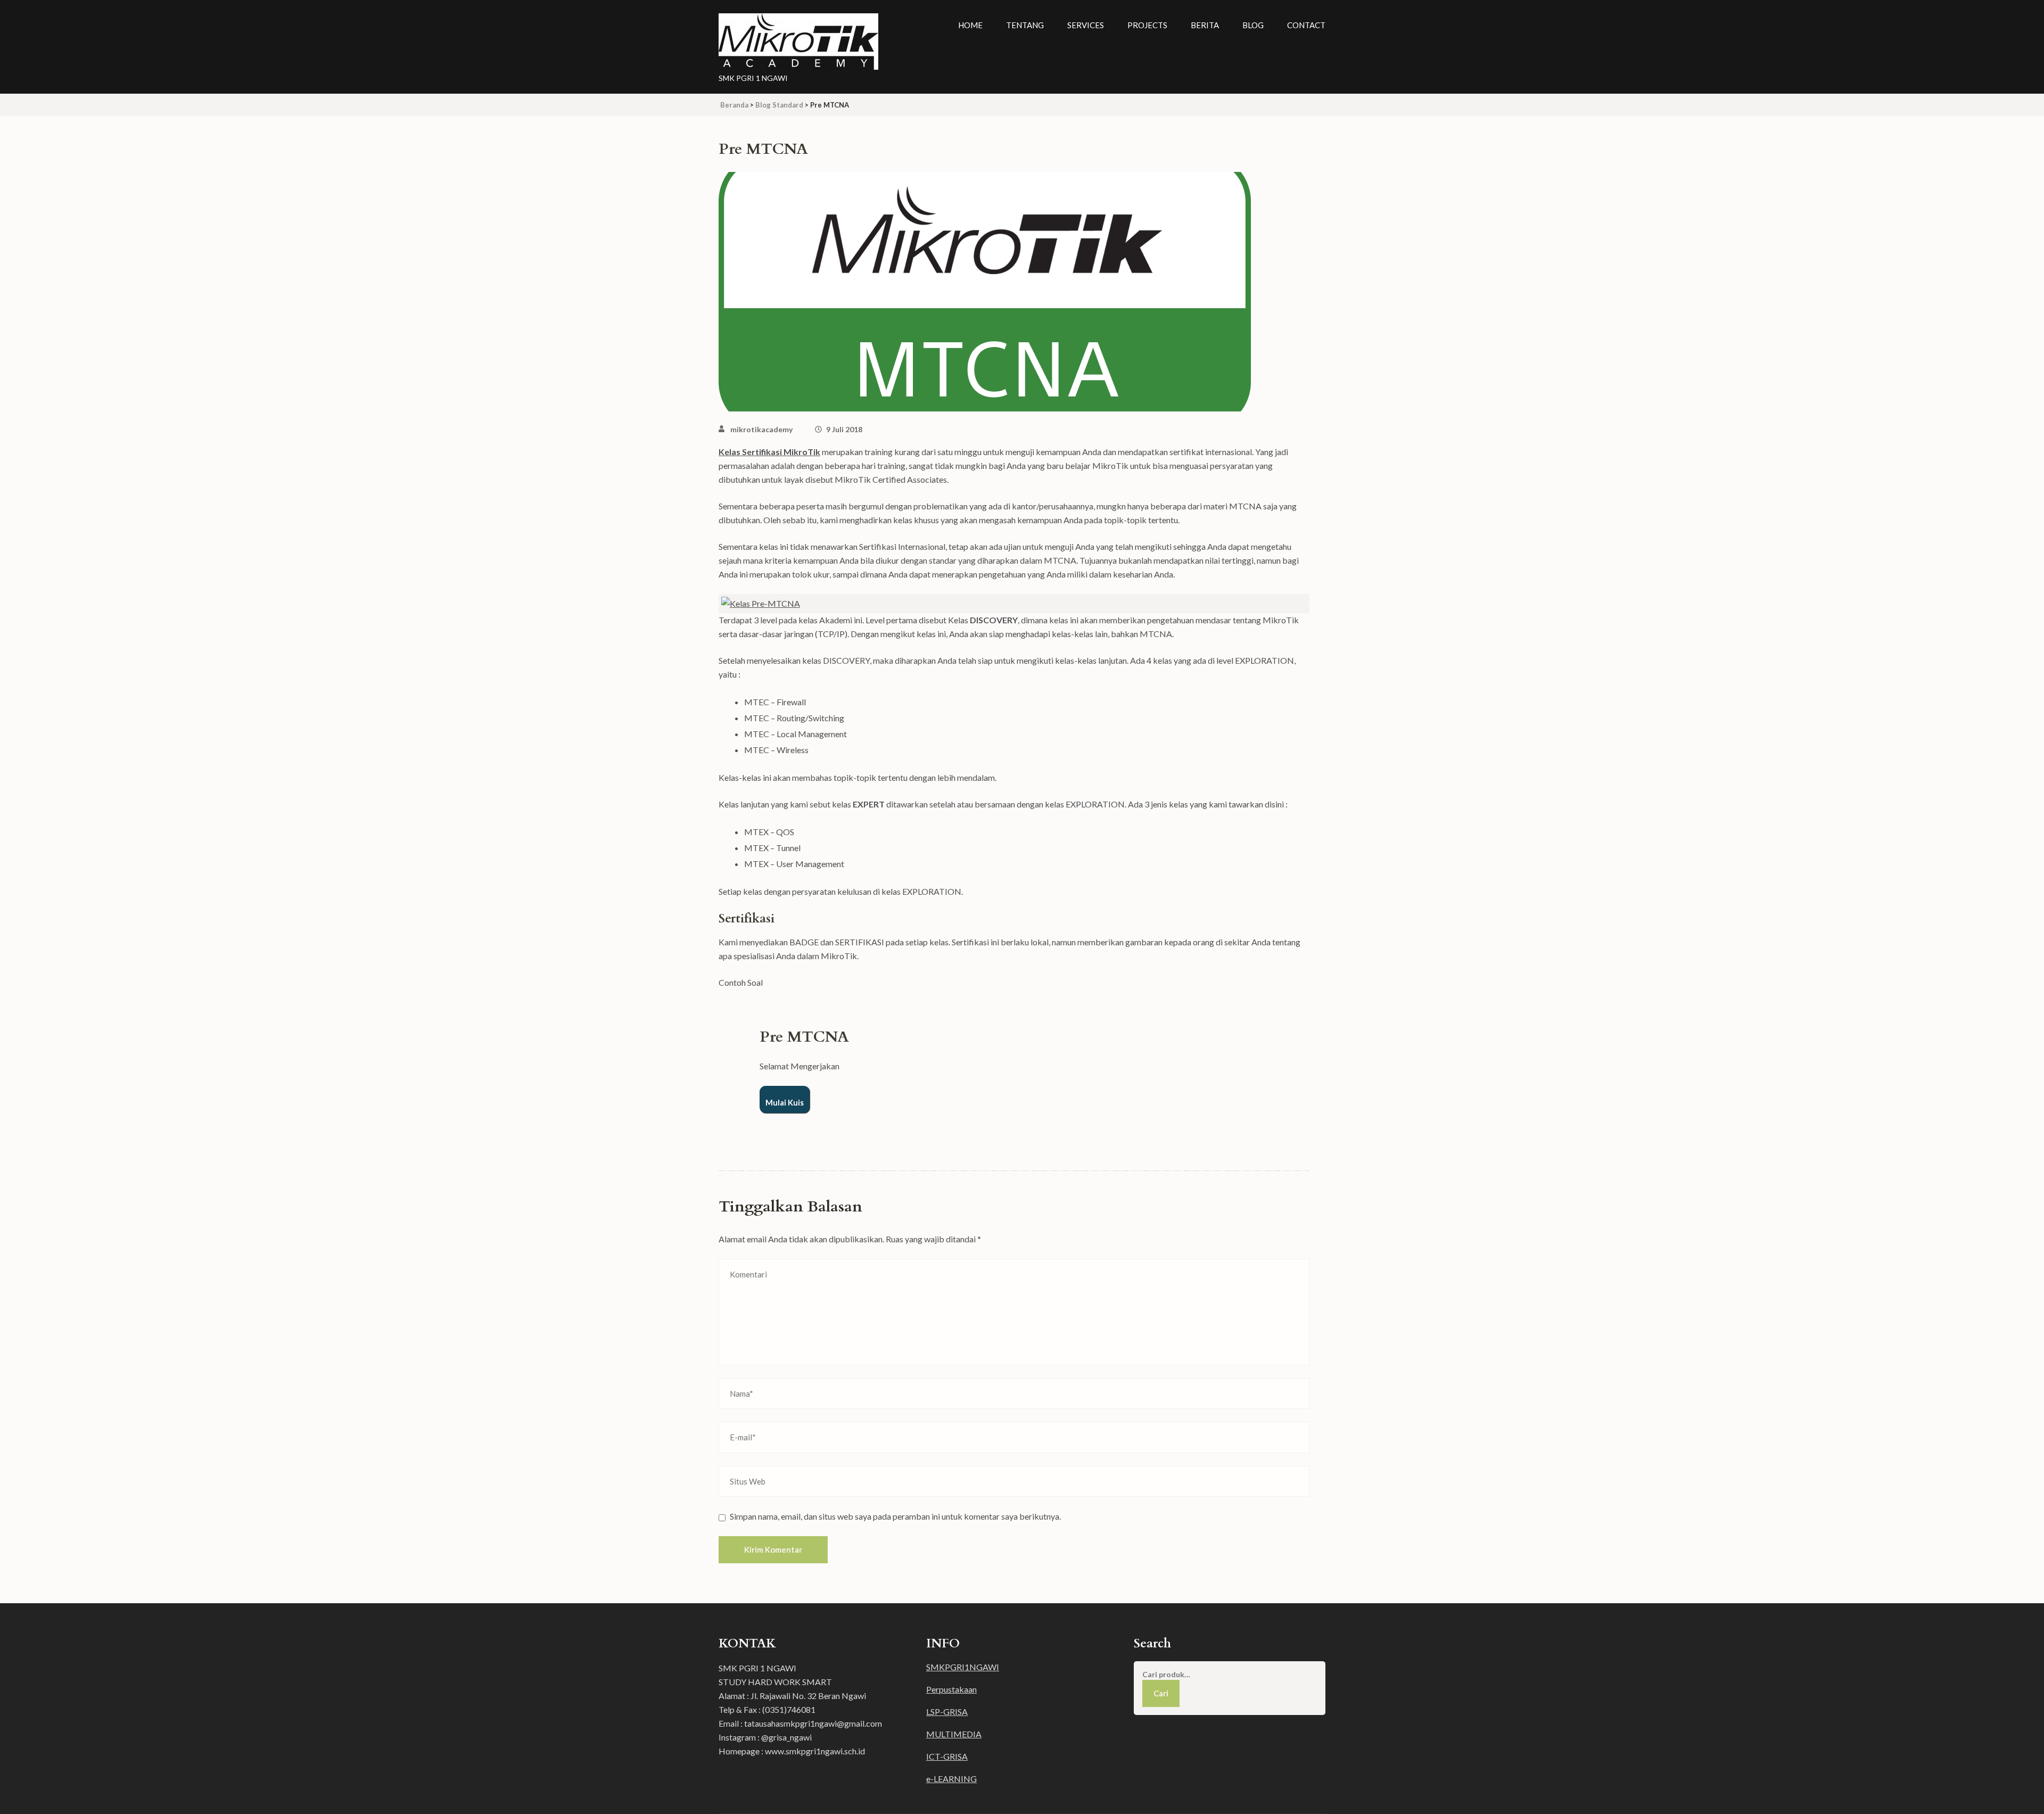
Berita (1205, 25)
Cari (1161, 1693)
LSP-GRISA (947, 1712)
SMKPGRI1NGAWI (963, 1667)
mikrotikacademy (761, 429)
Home (970, 25)
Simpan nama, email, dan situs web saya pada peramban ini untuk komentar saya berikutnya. (895, 1516)
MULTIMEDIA (954, 1734)
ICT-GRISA (947, 1756)
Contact (1306, 25)
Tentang (1025, 25)
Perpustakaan (951, 1689)
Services (1086, 25)
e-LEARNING (951, 1779)
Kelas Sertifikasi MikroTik (769, 452)
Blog (1253, 25)
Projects (1147, 25)
